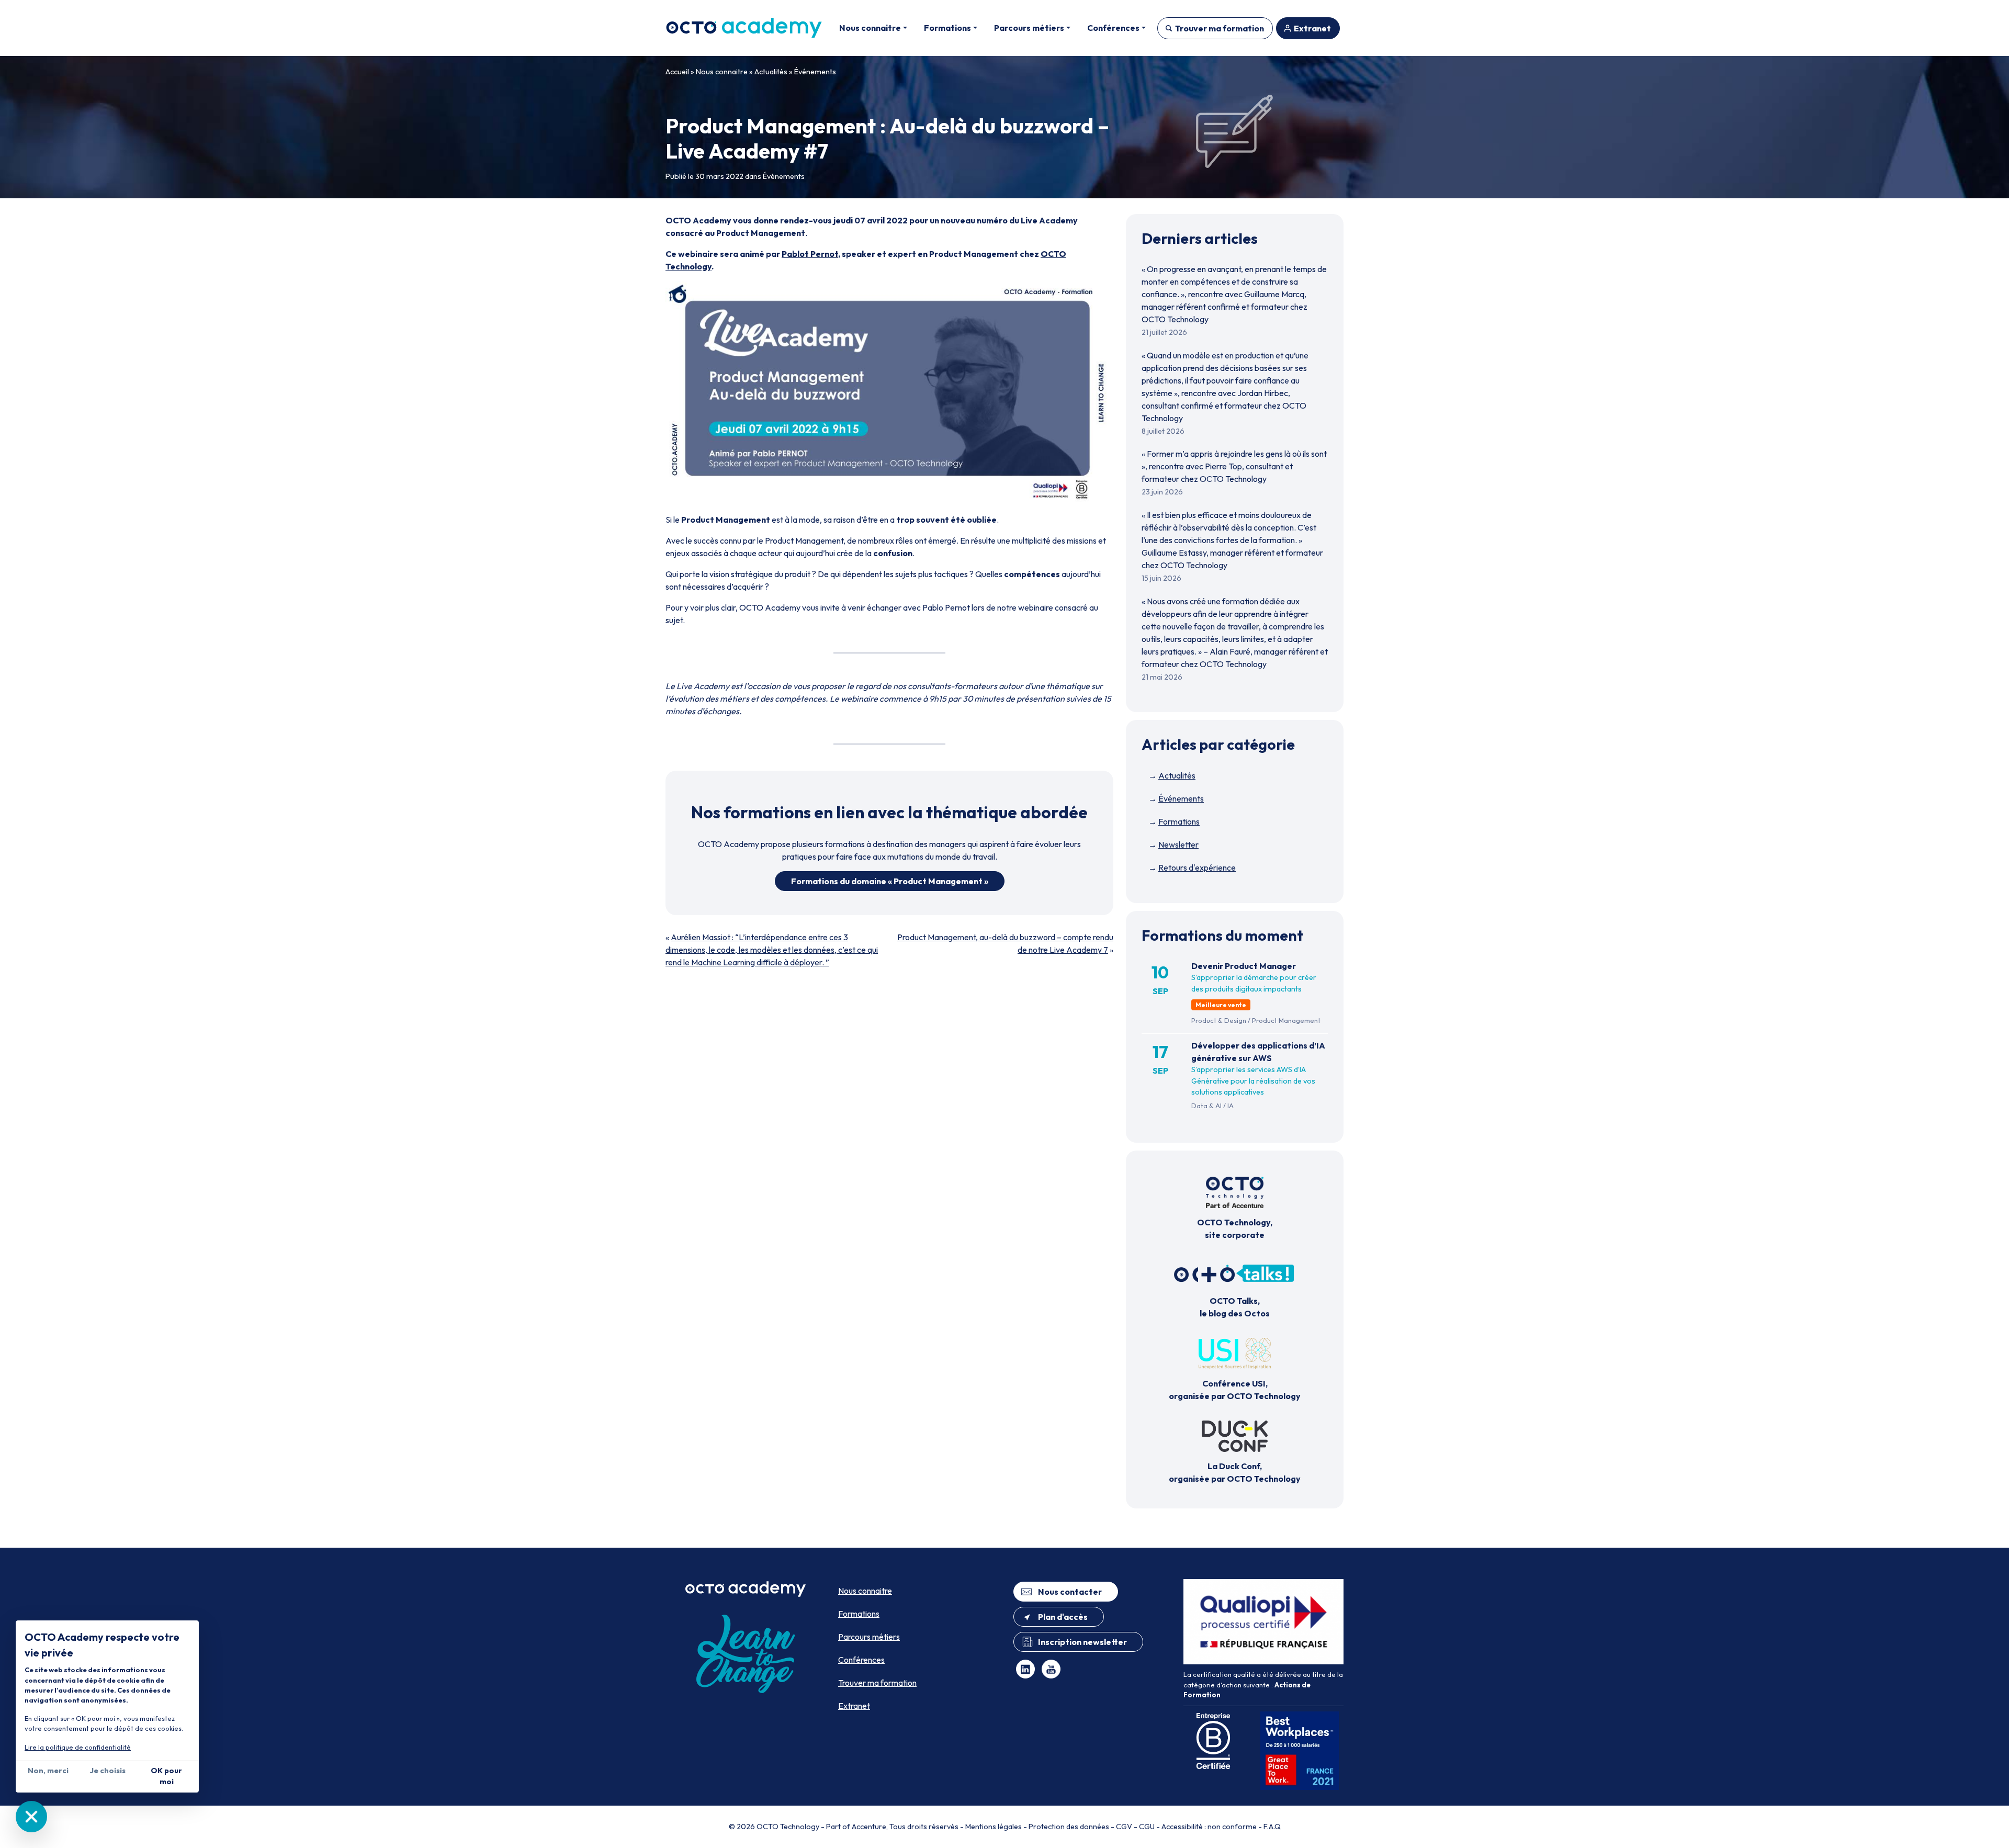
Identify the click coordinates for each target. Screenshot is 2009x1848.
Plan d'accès (1063, 1617)
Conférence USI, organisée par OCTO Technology (1235, 1390)
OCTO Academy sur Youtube (1051, 1669)
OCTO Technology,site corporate (1235, 1229)
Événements (815, 72)
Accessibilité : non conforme (1209, 1827)
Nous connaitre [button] (870, 28)
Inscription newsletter (1082, 1642)
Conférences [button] (1113, 28)
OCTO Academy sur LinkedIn (1025, 1669)
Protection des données (1069, 1827)
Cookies (31, 1817)
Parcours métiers (869, 1637)
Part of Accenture (856, 1827)
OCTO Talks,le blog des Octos (1235, 1307)
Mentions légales (994, 1827)
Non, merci (48, 1771)
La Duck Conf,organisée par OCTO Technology (1235, 1472)
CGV (1124, 1827)
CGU (1147, 1827)
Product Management (1286, 1020)
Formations (1179, 821)
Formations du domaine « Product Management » (890, 881)
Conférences (861, 1660)
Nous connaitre (722, 72)
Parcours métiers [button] (1029, 28)
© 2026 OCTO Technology (774, 1827)
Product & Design (1219, 1020)
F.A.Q (1272, 1827)
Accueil (677, 72)
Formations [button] (947, 28)
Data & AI (1206, 1106)
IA (1231, 1106)
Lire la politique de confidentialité (78, 1747)
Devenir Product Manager (1244, 966)
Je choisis (108, 1771)
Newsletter (1178, 844)
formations (767, 812)
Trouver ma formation (1220, 28)
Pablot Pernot (810, 254)
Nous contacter (1070, 1592)
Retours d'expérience (1197, 867)
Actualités (771, 72)
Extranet (1312, 28)
